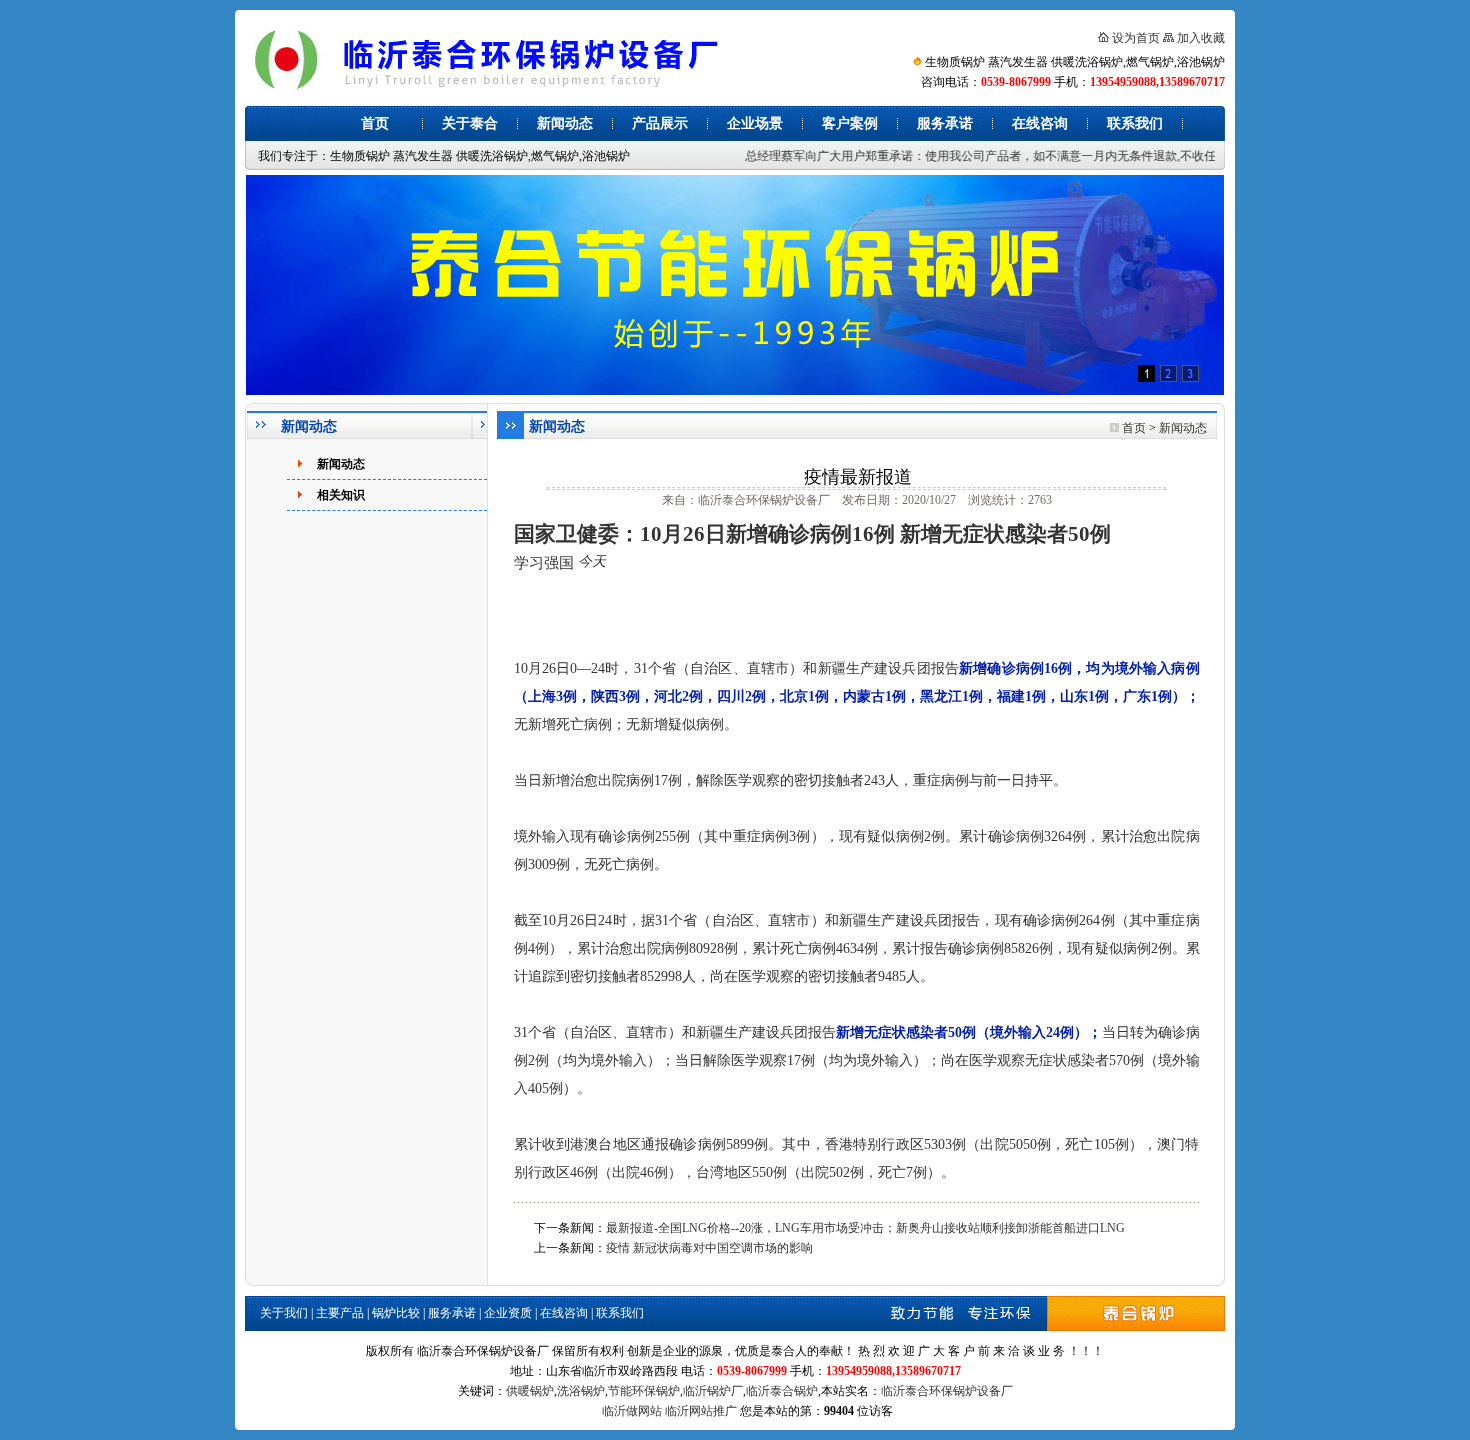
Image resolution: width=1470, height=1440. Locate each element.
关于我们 (284, 1313)
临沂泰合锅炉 (782, 1391)
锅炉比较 (396, 1313)
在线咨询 (1040, 123)
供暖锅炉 (530, 1391)
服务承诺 (945, 123)
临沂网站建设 (932, 1411)
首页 (375, 123)
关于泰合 (470, 123)
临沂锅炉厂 (713, 1391)
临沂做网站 (632, 1411)
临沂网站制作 (563, 1411)
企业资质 (508, 1313)
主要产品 (340, 1313)
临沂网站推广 (701, 1411)
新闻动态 (565, 123)
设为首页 (1136, 38)
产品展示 (660, 123)
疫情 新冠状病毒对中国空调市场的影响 (709, 1248)
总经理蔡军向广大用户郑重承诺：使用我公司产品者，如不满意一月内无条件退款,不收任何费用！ (983, 156)
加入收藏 (1201, 38)
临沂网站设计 (1007, 1411)
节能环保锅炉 (644, 1391)
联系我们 (1135, 123)
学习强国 (544, 563)
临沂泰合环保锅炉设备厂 (947, 1391)
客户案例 (850, 123)
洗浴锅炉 (581, 1391)
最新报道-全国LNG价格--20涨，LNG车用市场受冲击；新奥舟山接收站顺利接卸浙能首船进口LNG (865, 1228)
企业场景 (755, 123)
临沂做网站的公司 (476, 1411)
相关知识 (341, 495)
